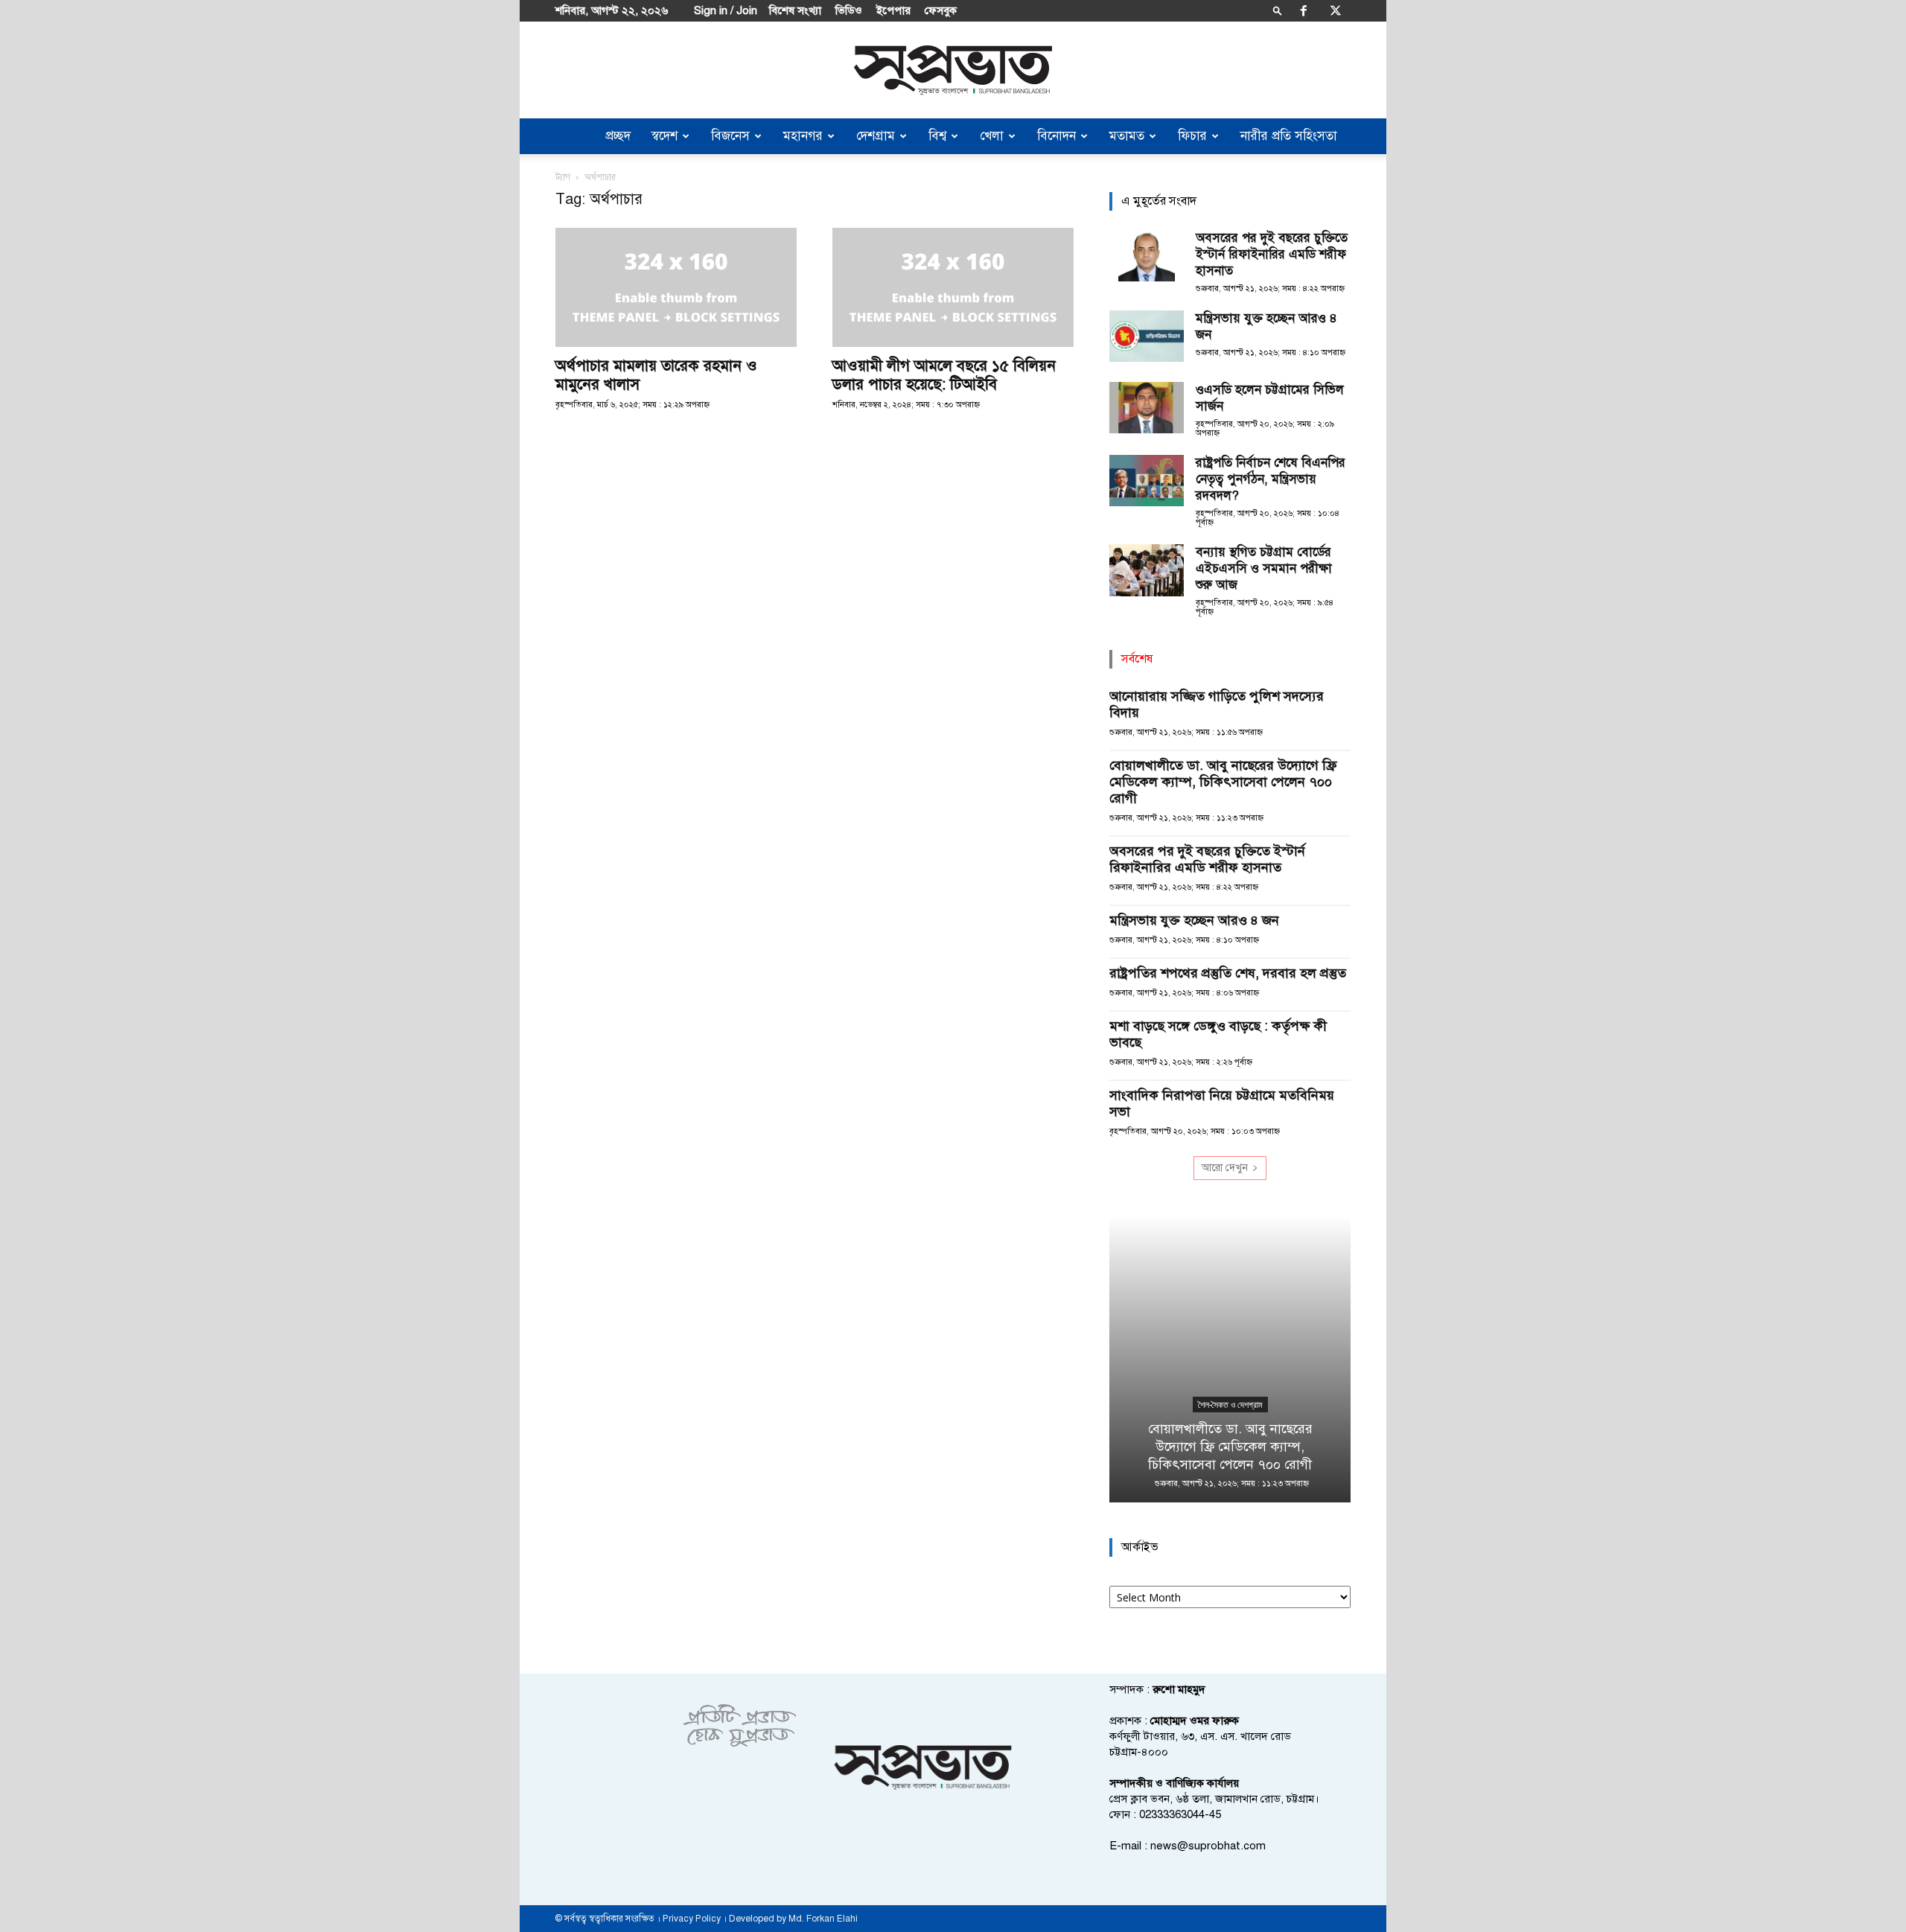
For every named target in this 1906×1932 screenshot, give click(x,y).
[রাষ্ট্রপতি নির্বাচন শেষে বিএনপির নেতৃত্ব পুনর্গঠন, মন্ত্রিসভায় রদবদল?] (1147, 481)
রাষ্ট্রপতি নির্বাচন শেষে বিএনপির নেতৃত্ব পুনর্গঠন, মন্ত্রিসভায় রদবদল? (1271, 479)
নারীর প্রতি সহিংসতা (1289, 136)
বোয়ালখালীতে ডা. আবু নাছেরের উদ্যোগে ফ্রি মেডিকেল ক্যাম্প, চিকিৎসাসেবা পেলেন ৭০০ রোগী (1223, 782)
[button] (1278, 10)
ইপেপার (893, 10)
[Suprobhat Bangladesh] (953, 70)
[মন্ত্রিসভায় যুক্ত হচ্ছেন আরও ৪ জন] (1147, 336)
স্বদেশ (664, 136)
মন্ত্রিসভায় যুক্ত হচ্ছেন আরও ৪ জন (1194, 920)
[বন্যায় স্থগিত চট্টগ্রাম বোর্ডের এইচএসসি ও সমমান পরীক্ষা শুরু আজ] (1147, 570)
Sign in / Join (726, 10)
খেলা (992, 136)
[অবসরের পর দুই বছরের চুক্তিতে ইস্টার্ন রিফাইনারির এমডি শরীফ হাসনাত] (1147, 256)
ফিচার (1192, 136)
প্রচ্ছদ (618, 136)
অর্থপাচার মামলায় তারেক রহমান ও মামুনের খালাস (656, 375)
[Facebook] (1304, 10)
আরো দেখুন (1225, 1168)
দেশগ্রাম (876, 136)
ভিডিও (849, 10)
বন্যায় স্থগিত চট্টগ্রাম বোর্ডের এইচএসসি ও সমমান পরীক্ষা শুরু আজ (1264, 568)
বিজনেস (730, 136)
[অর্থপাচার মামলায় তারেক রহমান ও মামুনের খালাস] (676, 287)
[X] (1336, 10)
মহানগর (803, 136)
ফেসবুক (941, 10)
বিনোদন (1056, 136)
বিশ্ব (937, 136)
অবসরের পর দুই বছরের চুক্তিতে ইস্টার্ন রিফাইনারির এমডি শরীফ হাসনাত (1272, 254)
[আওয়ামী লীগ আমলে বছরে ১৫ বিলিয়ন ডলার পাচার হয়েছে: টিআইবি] (953, 287)
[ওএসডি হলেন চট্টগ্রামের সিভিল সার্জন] (1147, 408)
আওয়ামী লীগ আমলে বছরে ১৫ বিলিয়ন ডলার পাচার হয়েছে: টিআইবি (944, 375)
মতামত (1127, 136)
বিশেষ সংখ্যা (795, 10)
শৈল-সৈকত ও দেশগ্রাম (1230, 1405)
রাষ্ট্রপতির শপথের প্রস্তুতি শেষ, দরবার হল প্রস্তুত (1228, 973)
